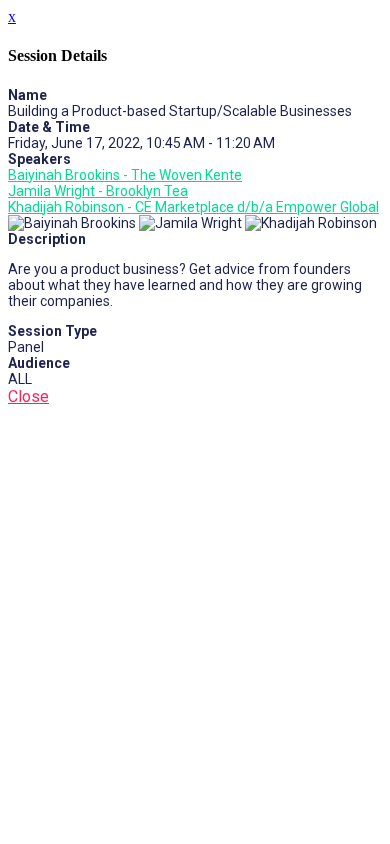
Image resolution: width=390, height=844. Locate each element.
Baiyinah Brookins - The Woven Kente (125, 175)
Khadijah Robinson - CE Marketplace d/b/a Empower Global (193, 207)
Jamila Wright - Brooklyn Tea (98, 191)
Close (28, 396)
